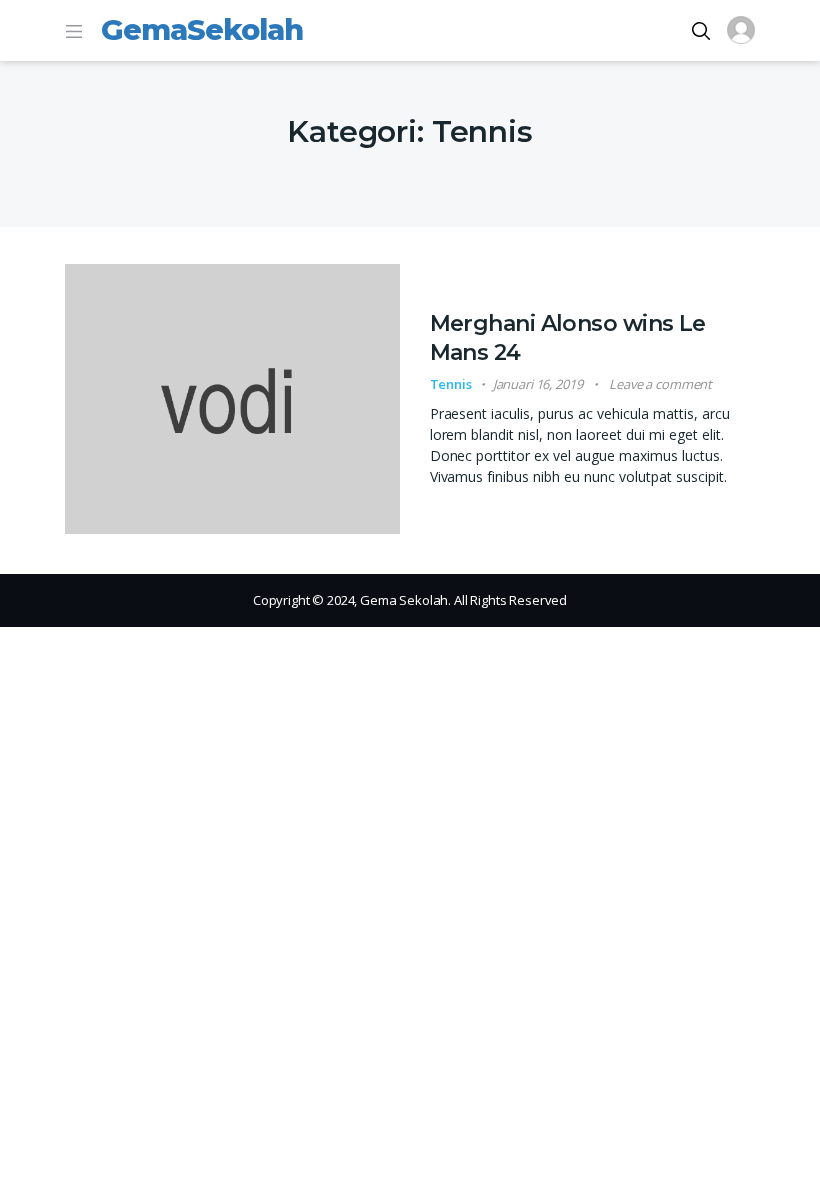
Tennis (451, 384)
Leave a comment (660, 384)
